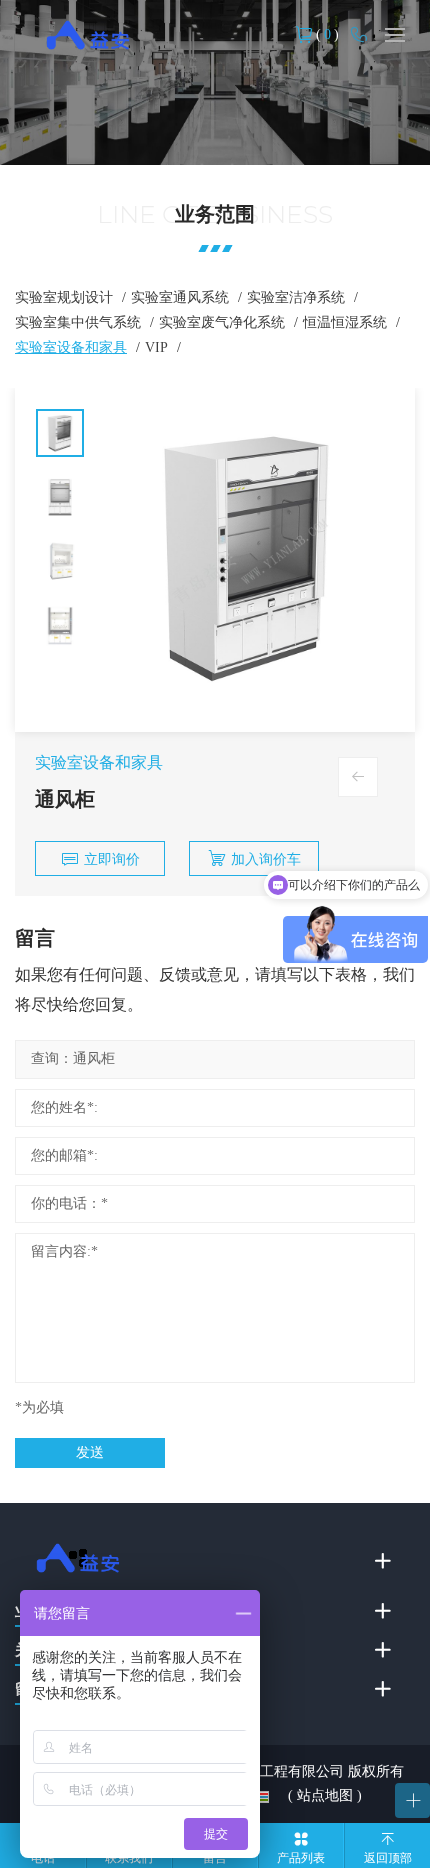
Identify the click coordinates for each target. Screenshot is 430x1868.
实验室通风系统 (180, 297)
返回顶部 (388, 1858)
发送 (90, 1452)
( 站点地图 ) (325, 1795)
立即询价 (112, 859)
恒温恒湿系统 (345, 322)
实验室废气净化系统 (222, 322)
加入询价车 (266, 859)
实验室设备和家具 (71, 347)
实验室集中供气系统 (78, 322)
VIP (156, 347)
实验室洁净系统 (296, 297)
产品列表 (301, 1858)
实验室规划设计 (64, 297)
